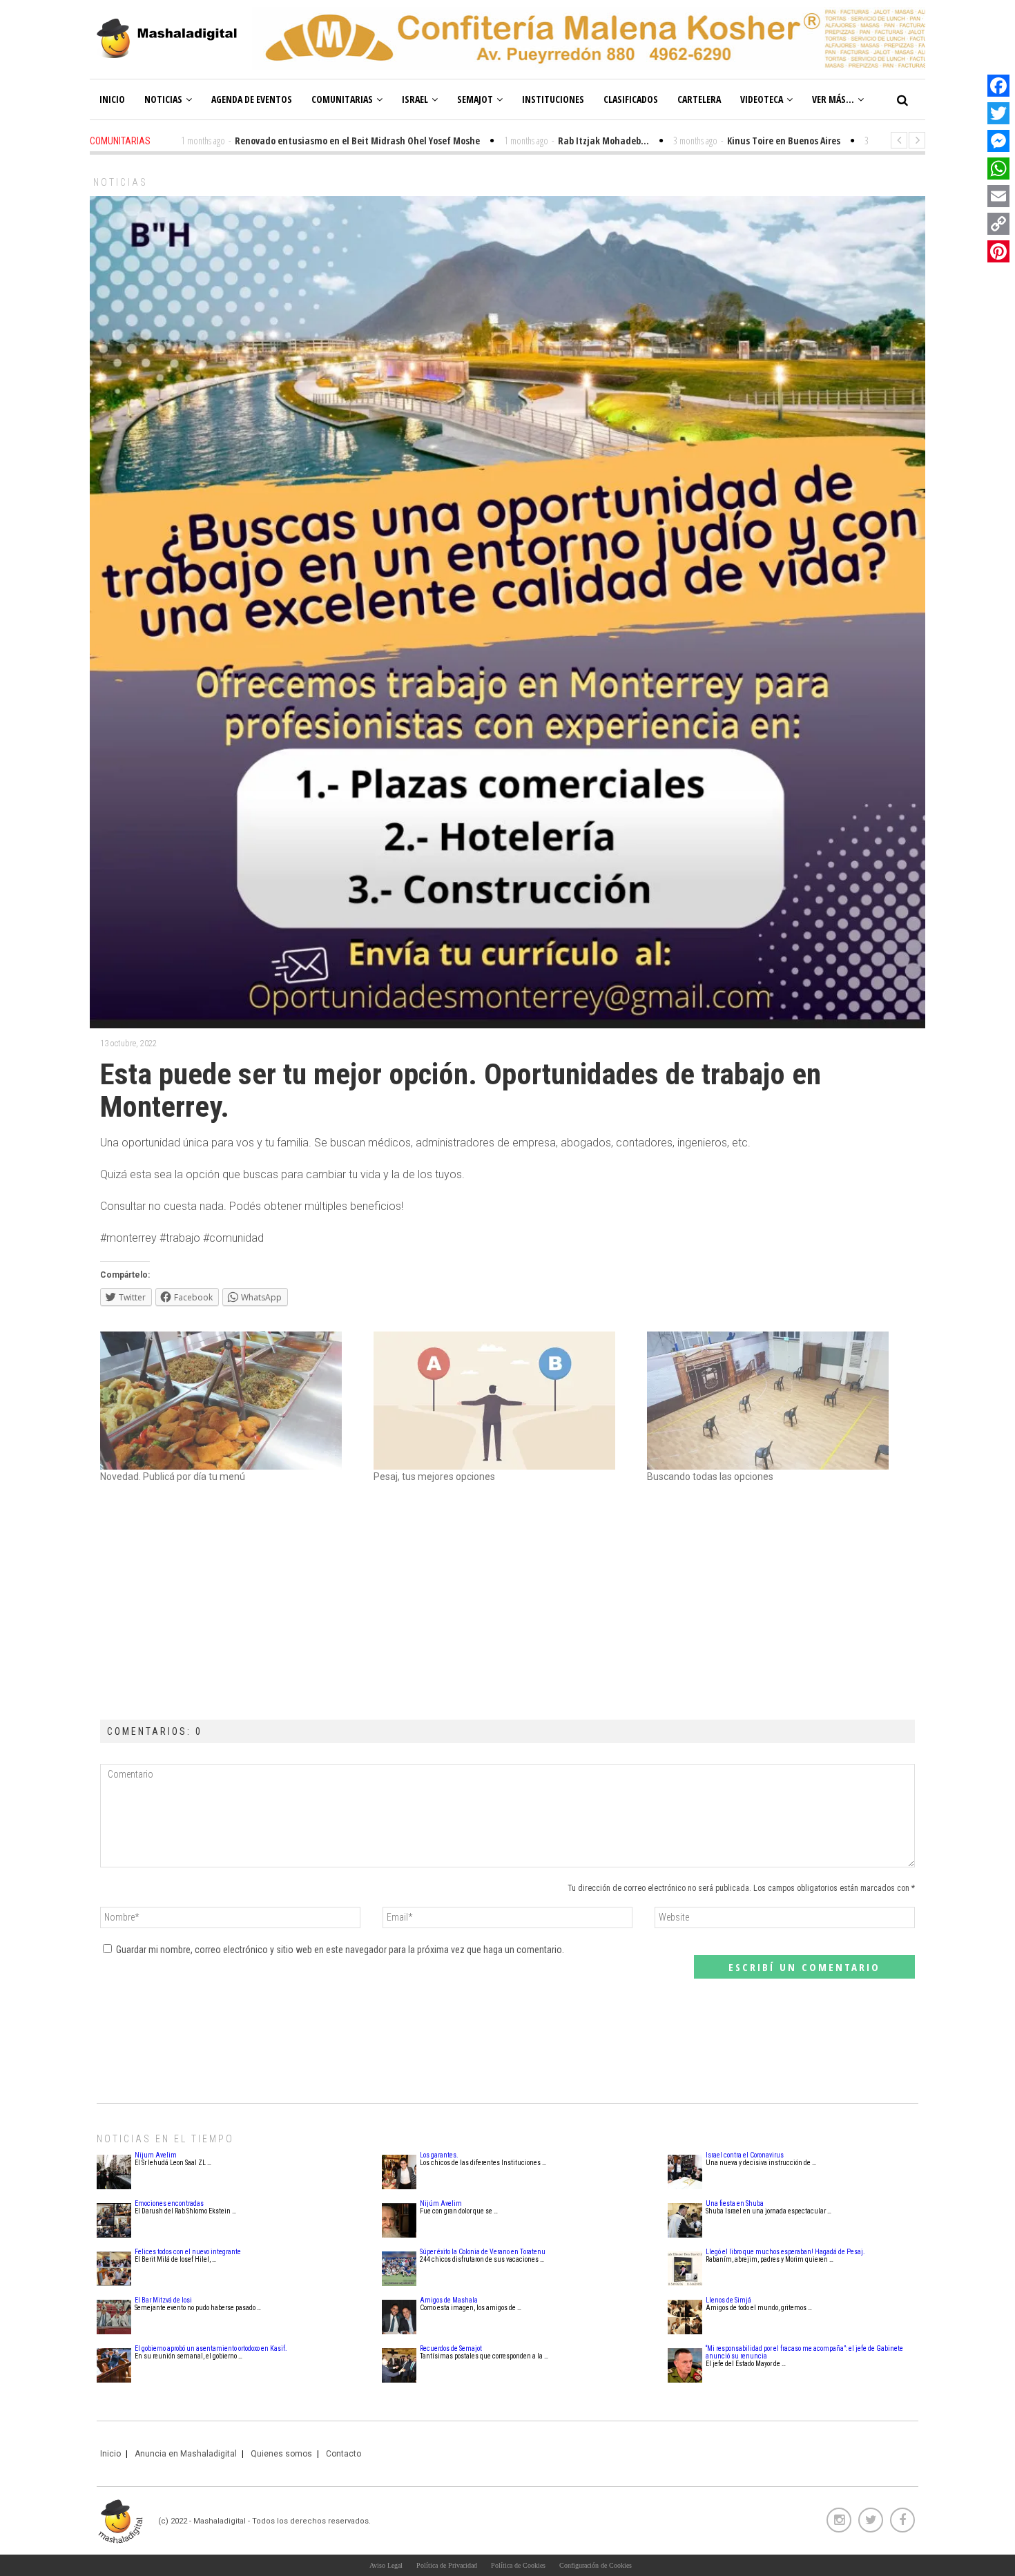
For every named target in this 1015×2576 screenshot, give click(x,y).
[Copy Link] (998, 224)
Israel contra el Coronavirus (745, 2155)
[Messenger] (998, 141)
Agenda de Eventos (252, 99)
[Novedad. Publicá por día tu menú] (230, 1401)
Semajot (475, 99)
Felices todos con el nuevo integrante (188, 2252)
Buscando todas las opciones (710, 1477)
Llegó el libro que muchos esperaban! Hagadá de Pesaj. (785, 2252)
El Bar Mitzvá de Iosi (163, 2300)
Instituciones (553, 99)
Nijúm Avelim (441, 2203)
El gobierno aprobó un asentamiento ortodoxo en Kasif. (211, 2348)
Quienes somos (281, 2454)
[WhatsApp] (998, 169)
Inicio (112, 99)
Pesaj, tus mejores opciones (434, 1477)
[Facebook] (998, 86)
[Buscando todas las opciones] (777, 1401)
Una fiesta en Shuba (735, 2203)
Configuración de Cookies (596, 2565)
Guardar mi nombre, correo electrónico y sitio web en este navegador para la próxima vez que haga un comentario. (340, 1950)
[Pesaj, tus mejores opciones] (503, 1401)
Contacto (344, 2454)
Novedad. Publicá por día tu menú (173, 1477)
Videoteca (762, 99)
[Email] (998, 196)
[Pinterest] (998, 251)
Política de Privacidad (447, 2565)
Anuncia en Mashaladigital (186, 2454)
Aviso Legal (386, 2565)
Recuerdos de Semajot (451, 2348)
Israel (415, 99)
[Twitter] (998, 113)
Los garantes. (439, 2155)
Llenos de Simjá (728, 2300)
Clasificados (631, 99)
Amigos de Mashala (449, 2300)
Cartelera (699, 99)
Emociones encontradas (169, 2203)
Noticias (163, 99)
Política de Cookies (518, 2565)
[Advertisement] (507, 1602)
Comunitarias (342, 99)
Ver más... (833, 99)
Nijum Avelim (156, 2155)
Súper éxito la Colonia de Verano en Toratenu (483, 2252)
